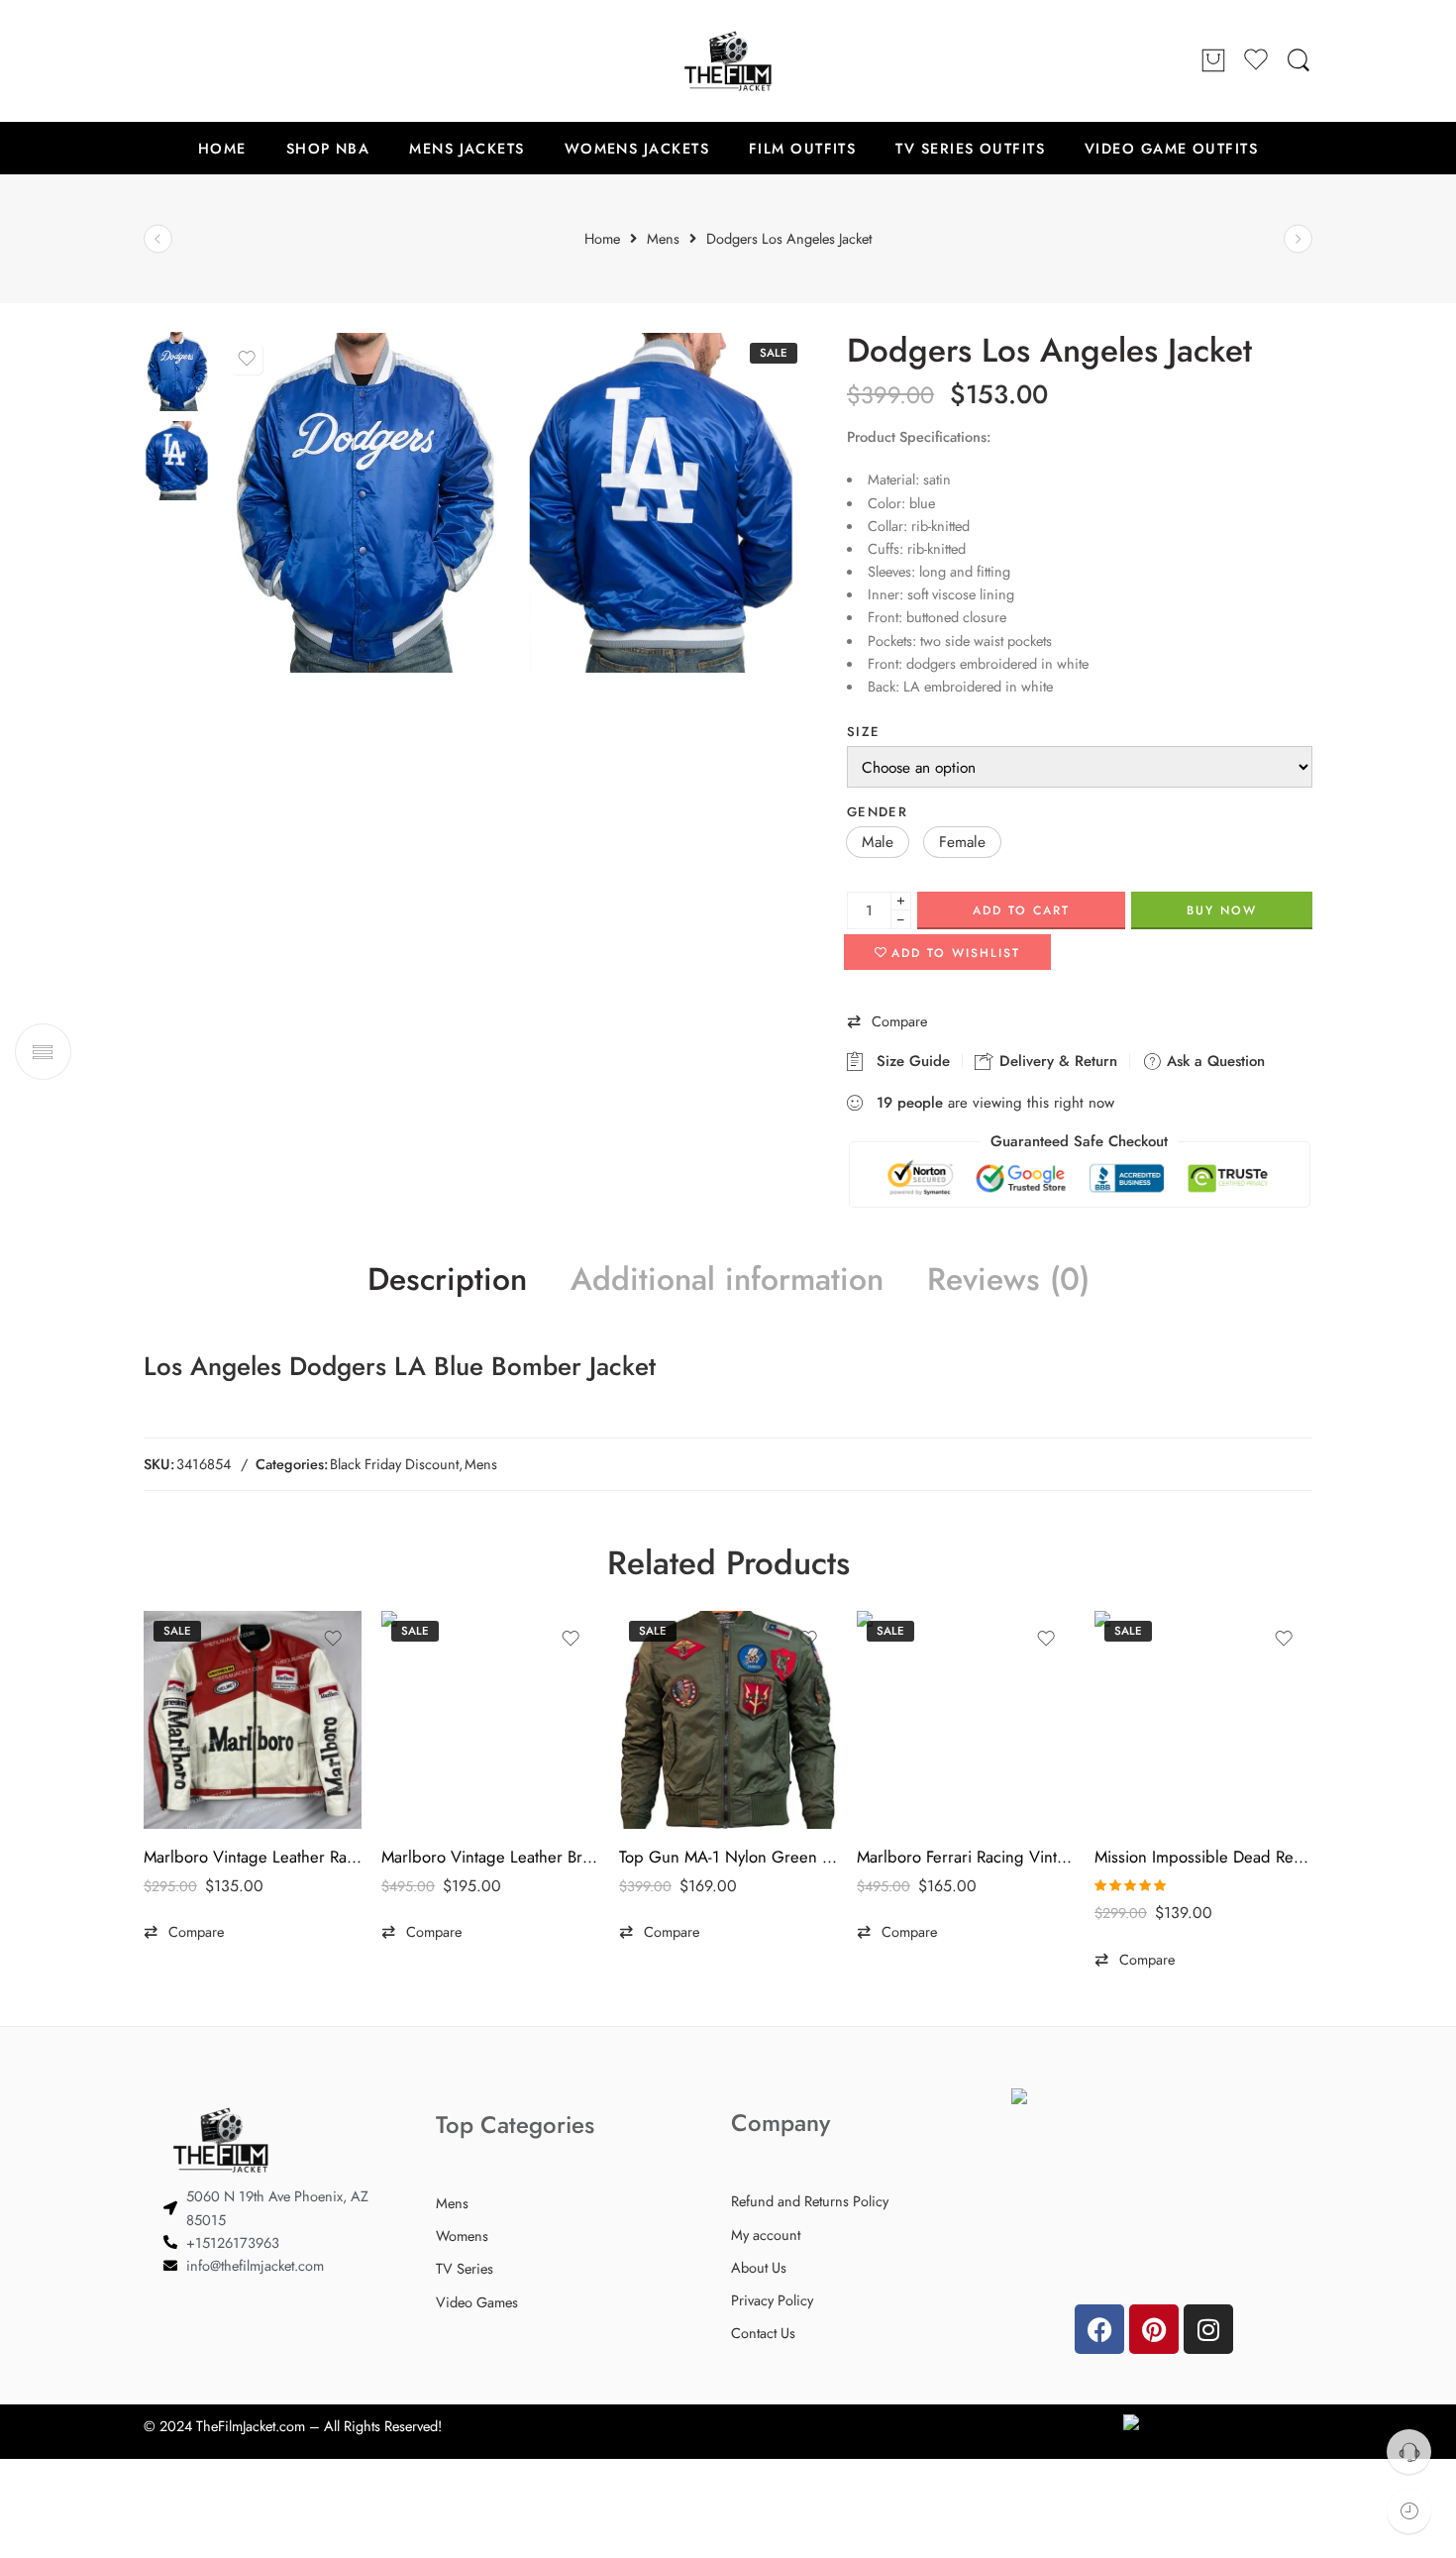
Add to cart (1021, 910)
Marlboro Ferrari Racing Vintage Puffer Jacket (966, 1857)
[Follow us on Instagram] (233, 60)
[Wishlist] (247, 359)
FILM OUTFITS (802, 148)
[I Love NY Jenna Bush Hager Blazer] (158, 239)
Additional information (727, 1280)
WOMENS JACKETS (637, 148)
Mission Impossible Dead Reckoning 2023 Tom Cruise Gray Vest (1203, 1857)
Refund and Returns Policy (810, 2201)
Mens (481, 1464)
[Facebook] (1099, 2329)
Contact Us (763, 2333)
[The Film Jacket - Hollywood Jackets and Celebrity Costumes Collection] (728, 61)
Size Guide (908, 1061)
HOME (222, 148)
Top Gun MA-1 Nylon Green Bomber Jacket (728, 1857)
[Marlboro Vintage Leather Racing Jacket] (253, 1720)
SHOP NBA (328, 148)
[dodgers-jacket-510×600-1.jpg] (177, 370)
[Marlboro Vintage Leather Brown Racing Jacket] (490, 1720)
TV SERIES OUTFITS (970, 148)
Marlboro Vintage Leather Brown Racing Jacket (490, 1857)
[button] (878, 842)
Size (863, 732)
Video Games (477, 2302)
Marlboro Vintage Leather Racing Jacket (253, 1857)
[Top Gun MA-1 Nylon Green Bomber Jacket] (728, 1720)
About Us (759, 2267)
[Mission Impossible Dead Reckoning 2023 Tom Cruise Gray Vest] (1203, 1720)
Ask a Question (1213, 1061)
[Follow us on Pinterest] (193, 60)
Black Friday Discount (394, 1464)
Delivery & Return (1056, 1061)
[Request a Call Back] (1409, 2451)
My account (766, 2235)
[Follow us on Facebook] (154, 60)
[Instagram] (1208, 2329)
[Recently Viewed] (1409, 2511)
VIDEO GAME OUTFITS (1171, 148)
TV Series (465, 2268)
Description (447, 1280)
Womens (462, 2236)
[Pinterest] (1154, 2329)
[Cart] (1213, 61)
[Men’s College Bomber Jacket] (1298, 239)
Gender (877, 812)
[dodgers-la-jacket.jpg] (663, 502)
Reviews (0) (1008, 1280)
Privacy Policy (772, 2300)
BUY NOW (1222, 910)
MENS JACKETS (467, 148)
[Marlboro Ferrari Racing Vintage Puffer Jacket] (966, 1720)
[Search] (1299, 61)
